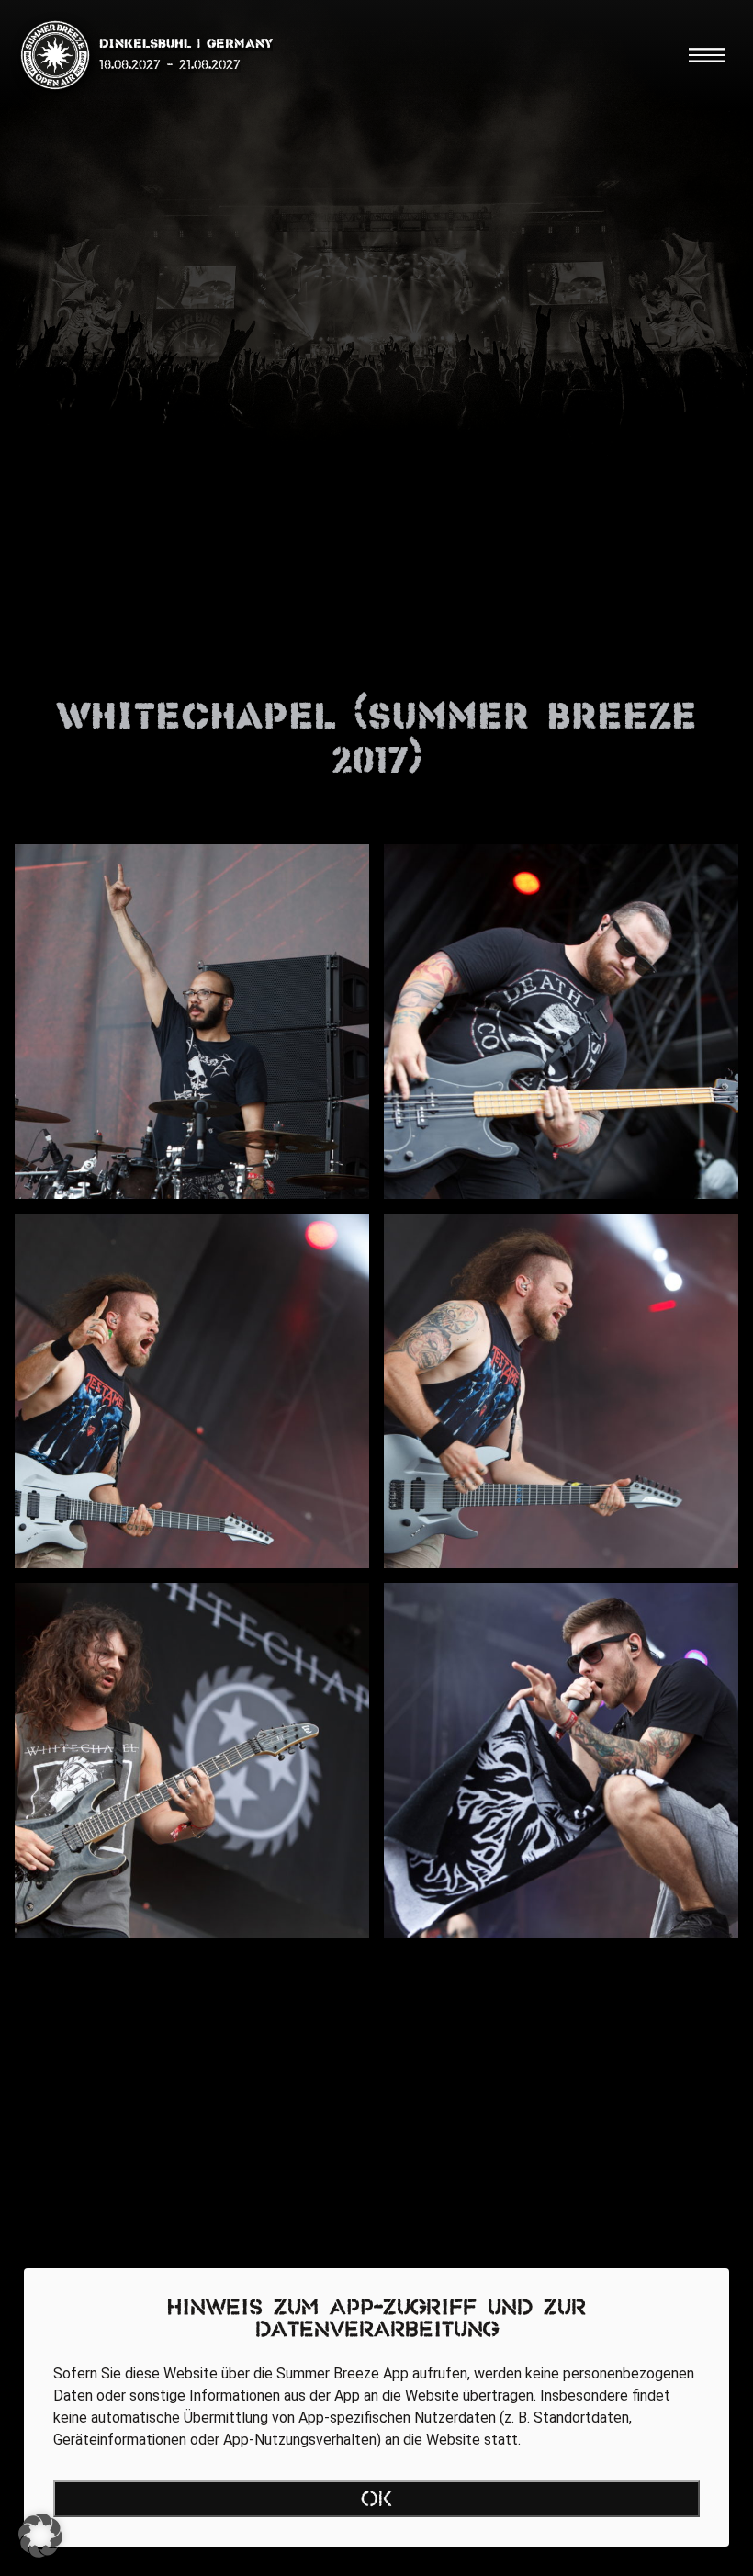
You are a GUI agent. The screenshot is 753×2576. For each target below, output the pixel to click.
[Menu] (707, 55)
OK (377, 2501)
